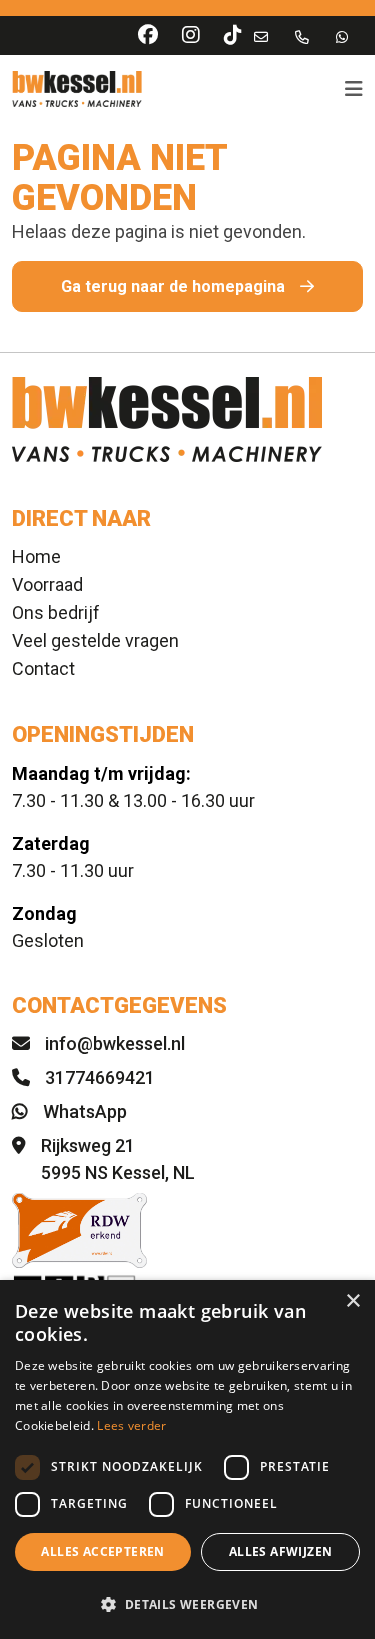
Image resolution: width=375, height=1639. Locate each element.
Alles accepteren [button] (102, 1551)
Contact (43, 668)
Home (36, 556)
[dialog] (187, 1459)
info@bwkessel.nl (115, 1043)
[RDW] (187, 1230)
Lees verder (131, 1425)
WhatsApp (85, 1111)
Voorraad (47, 584)
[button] (187, 1604)
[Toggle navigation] (348, 89)
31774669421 (100, 1077)
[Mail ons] (261, 36)
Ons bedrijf (56, 612)
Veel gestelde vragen (95, 640)
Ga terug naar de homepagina (173, 286)
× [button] (352, 1301)
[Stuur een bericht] (342, 36)
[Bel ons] (302, 36)
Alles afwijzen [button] (281, 1551)
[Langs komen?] (19, 1145)
